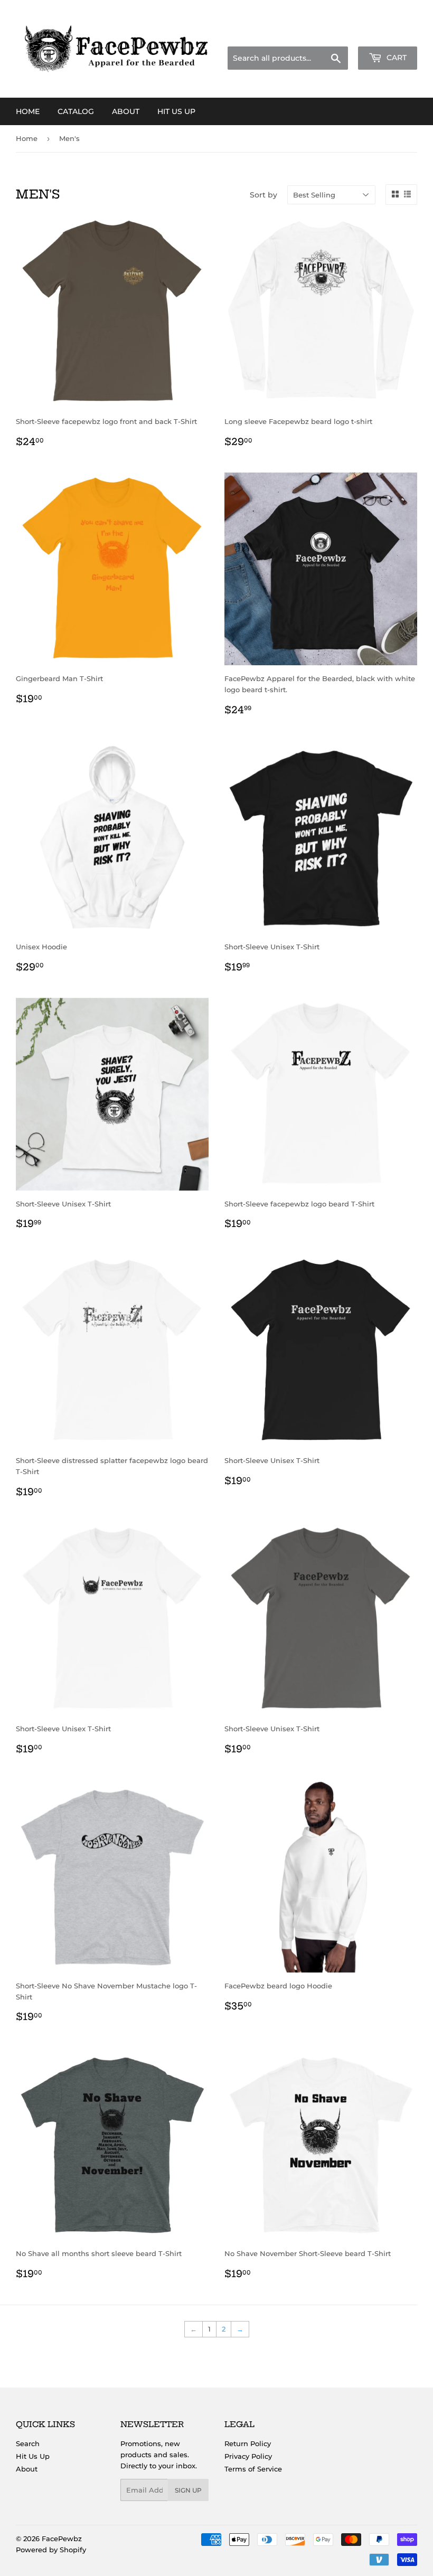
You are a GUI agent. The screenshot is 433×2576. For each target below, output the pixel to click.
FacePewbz (62, 2539)
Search (28, 2443)
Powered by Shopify (51, 2550)
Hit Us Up (176, 111)
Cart (396, 58)
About (126, 111)
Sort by (263, 195)
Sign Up (188, 2490)
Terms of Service (253, 2469)
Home (28, 111)
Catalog (76, 111)
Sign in (334, 34)
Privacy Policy (248, 2456)
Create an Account (388, 34)
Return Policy (248, 2443)
